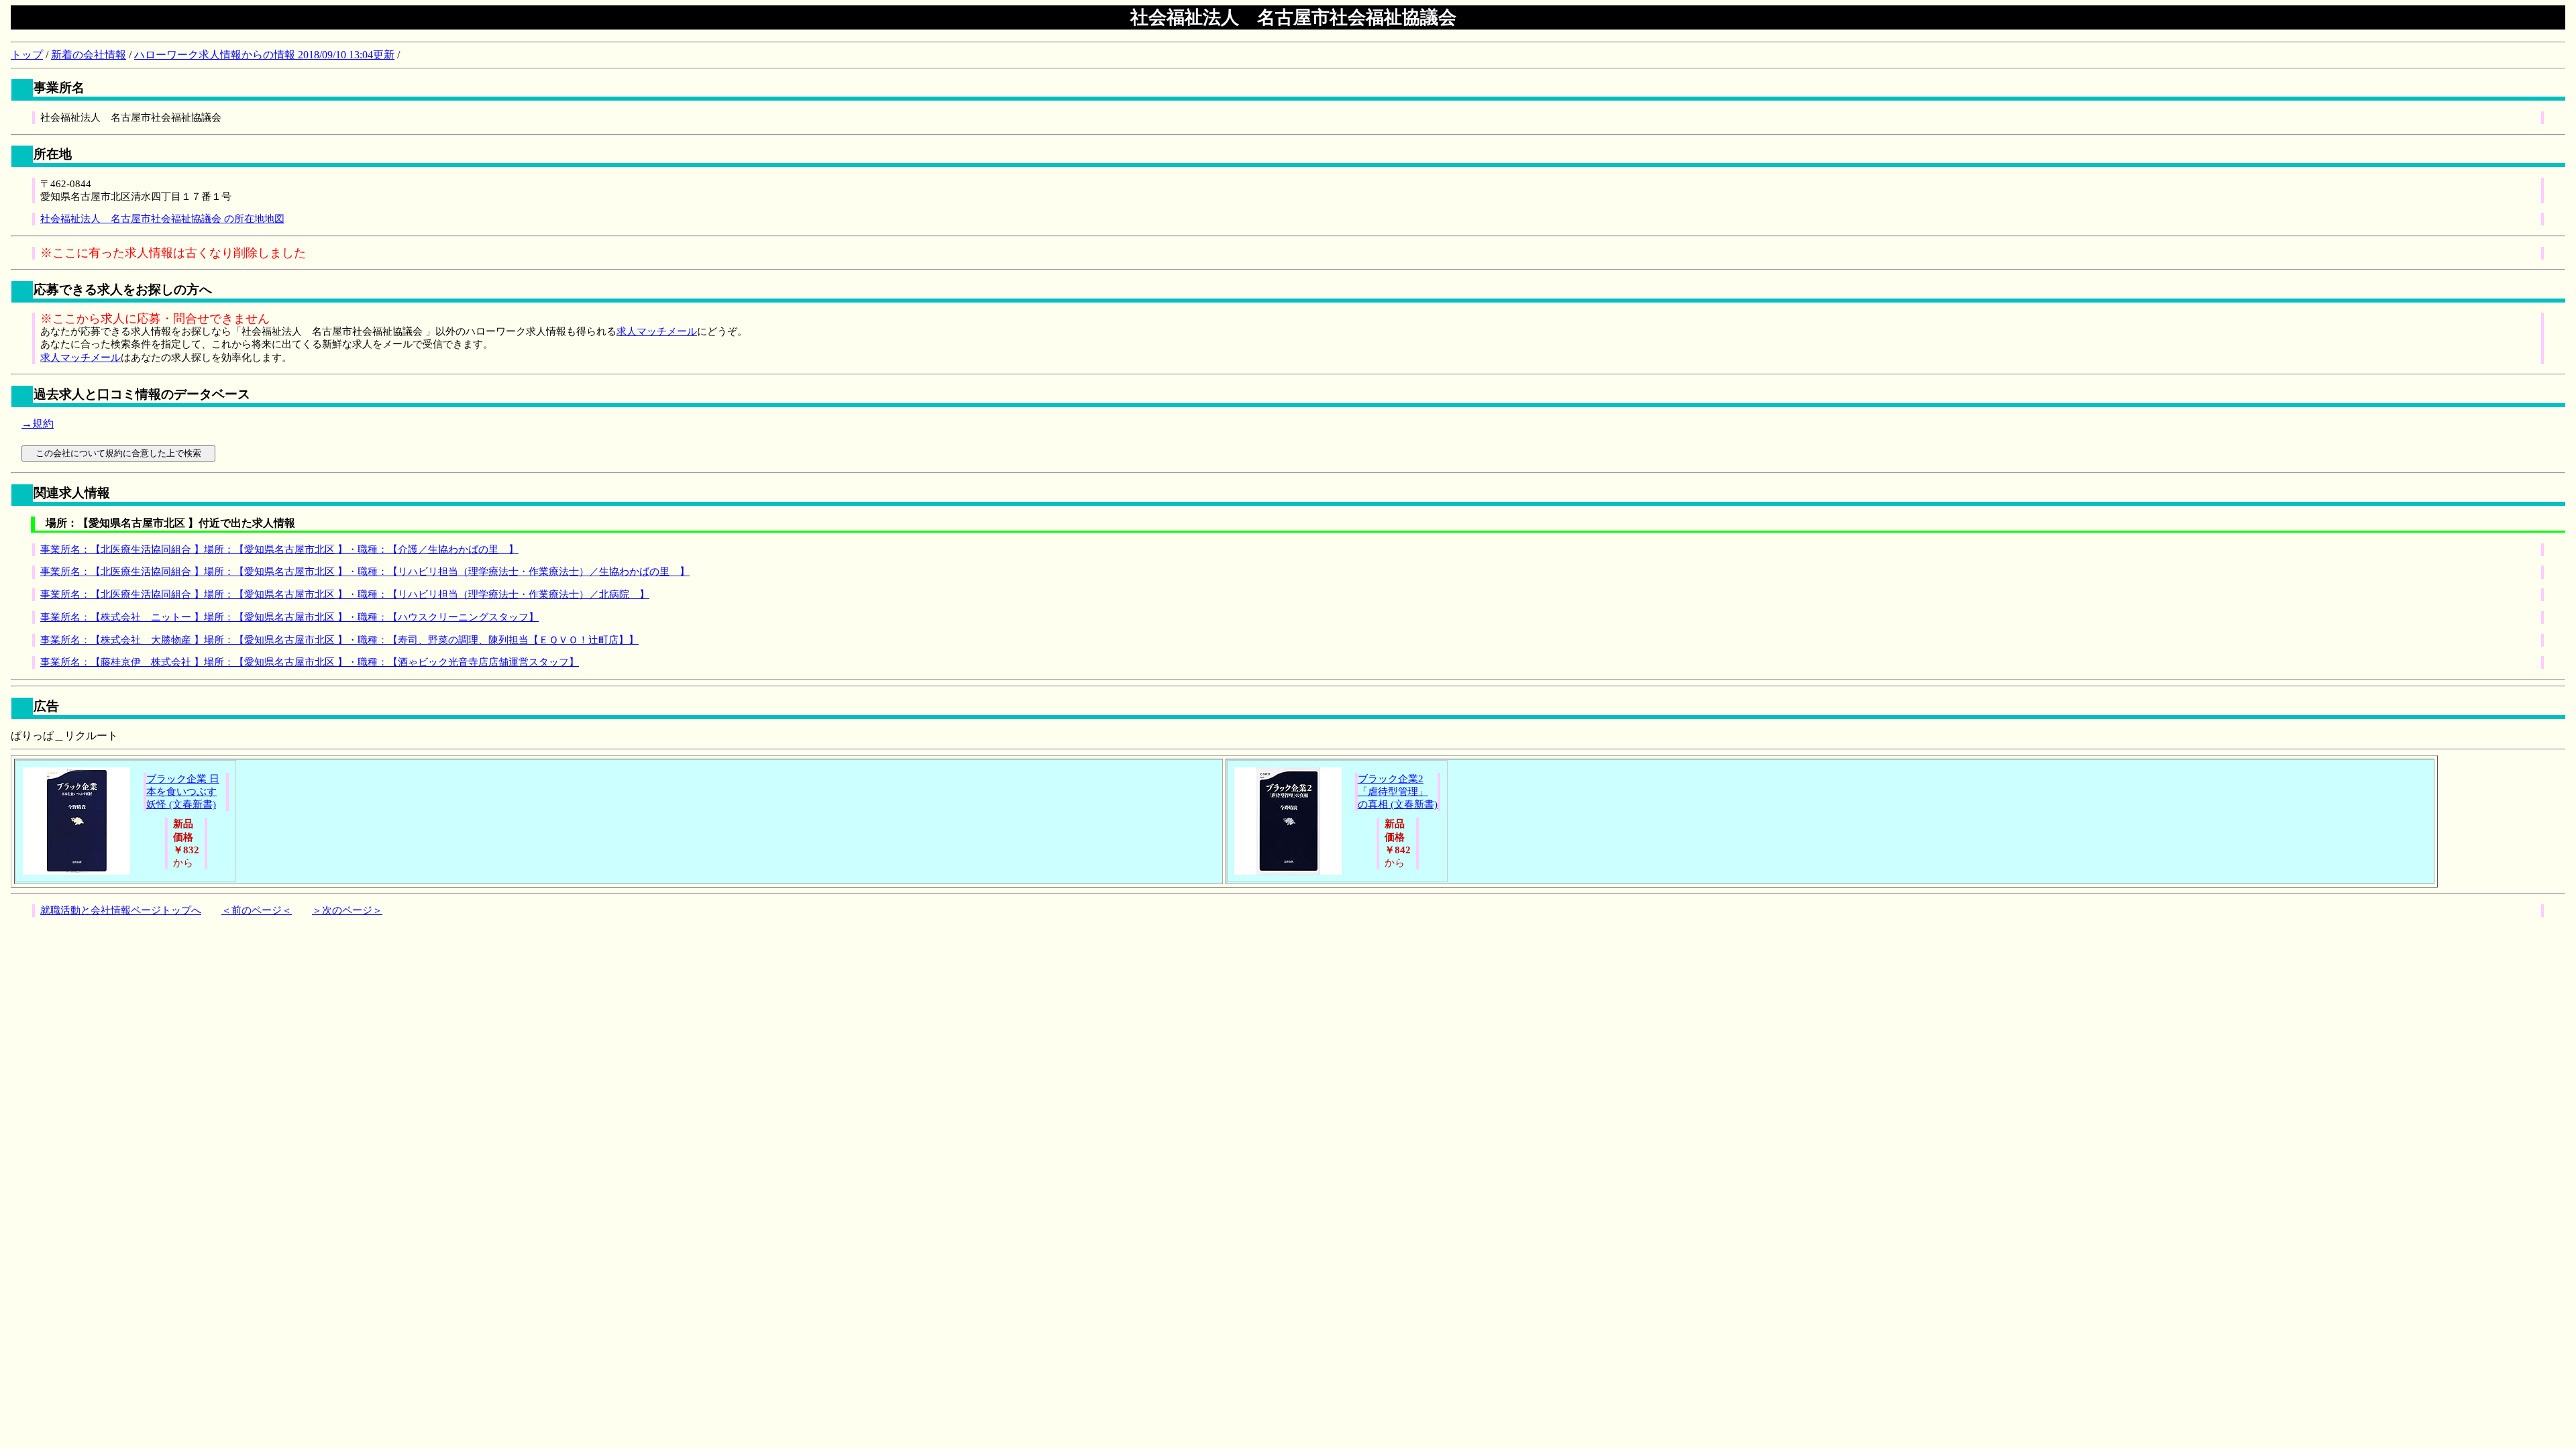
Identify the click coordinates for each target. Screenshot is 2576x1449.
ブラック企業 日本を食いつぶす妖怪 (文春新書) (183, 792)
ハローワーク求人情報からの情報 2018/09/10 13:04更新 (264, 55)
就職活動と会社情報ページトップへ (121, 910)
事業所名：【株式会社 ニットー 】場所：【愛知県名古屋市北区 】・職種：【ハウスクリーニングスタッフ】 (289, 617)
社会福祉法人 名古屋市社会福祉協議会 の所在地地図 (162, 219)
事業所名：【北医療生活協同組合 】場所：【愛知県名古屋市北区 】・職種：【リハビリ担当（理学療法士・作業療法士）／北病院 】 (345, 594)
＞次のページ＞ (347, 910)
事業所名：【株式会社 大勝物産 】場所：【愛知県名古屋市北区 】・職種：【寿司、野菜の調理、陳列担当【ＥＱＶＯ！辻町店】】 (339, 640)
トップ (27, 55)
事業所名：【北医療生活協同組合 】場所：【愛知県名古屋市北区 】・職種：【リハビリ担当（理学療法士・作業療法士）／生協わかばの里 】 (365, 572)
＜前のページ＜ (257, 910)
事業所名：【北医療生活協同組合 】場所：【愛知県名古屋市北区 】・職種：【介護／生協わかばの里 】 (279, 549)
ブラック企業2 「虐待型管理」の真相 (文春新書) (1398, 792)
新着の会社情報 (89, 55)
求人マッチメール (657, 331)
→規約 (38, 424)
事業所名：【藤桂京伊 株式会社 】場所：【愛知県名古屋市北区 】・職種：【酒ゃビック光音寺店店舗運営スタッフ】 (310, 662)
